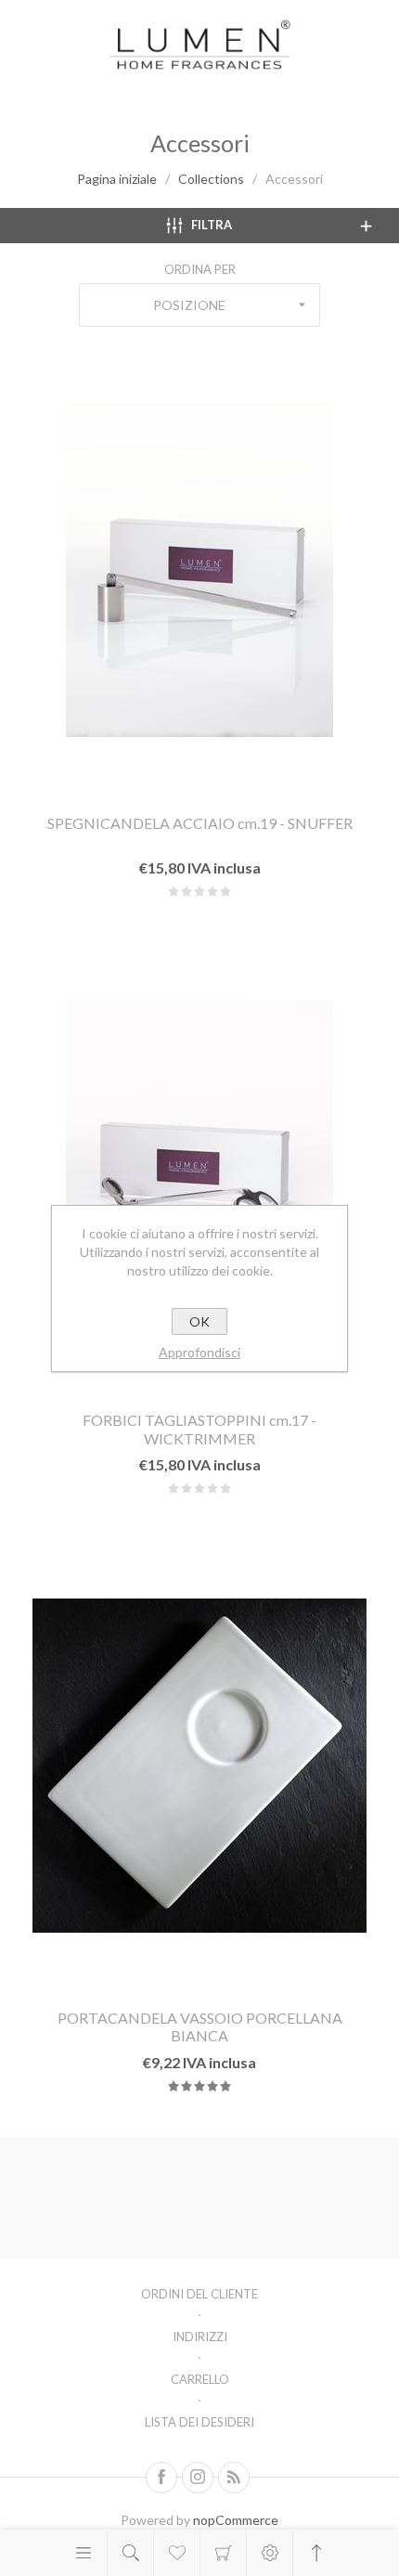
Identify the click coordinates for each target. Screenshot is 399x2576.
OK (199, 1321)
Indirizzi (200, 2337)
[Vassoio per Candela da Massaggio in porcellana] (199, 1765)
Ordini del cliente (199, 2294)
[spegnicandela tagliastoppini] (199, 1168)
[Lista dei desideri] (177, 2553)
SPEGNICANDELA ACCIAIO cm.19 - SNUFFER (200, 823)
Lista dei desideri (199, 2422)
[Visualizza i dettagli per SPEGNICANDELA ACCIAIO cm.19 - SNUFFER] (199, 570)
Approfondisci (199, 1352)
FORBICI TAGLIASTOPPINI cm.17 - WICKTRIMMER (199, 1429)
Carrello (223, 2553)
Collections (211, 179)
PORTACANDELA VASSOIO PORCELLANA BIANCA (200, 2026)
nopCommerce (236, 2520)
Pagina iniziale (117, 179)
